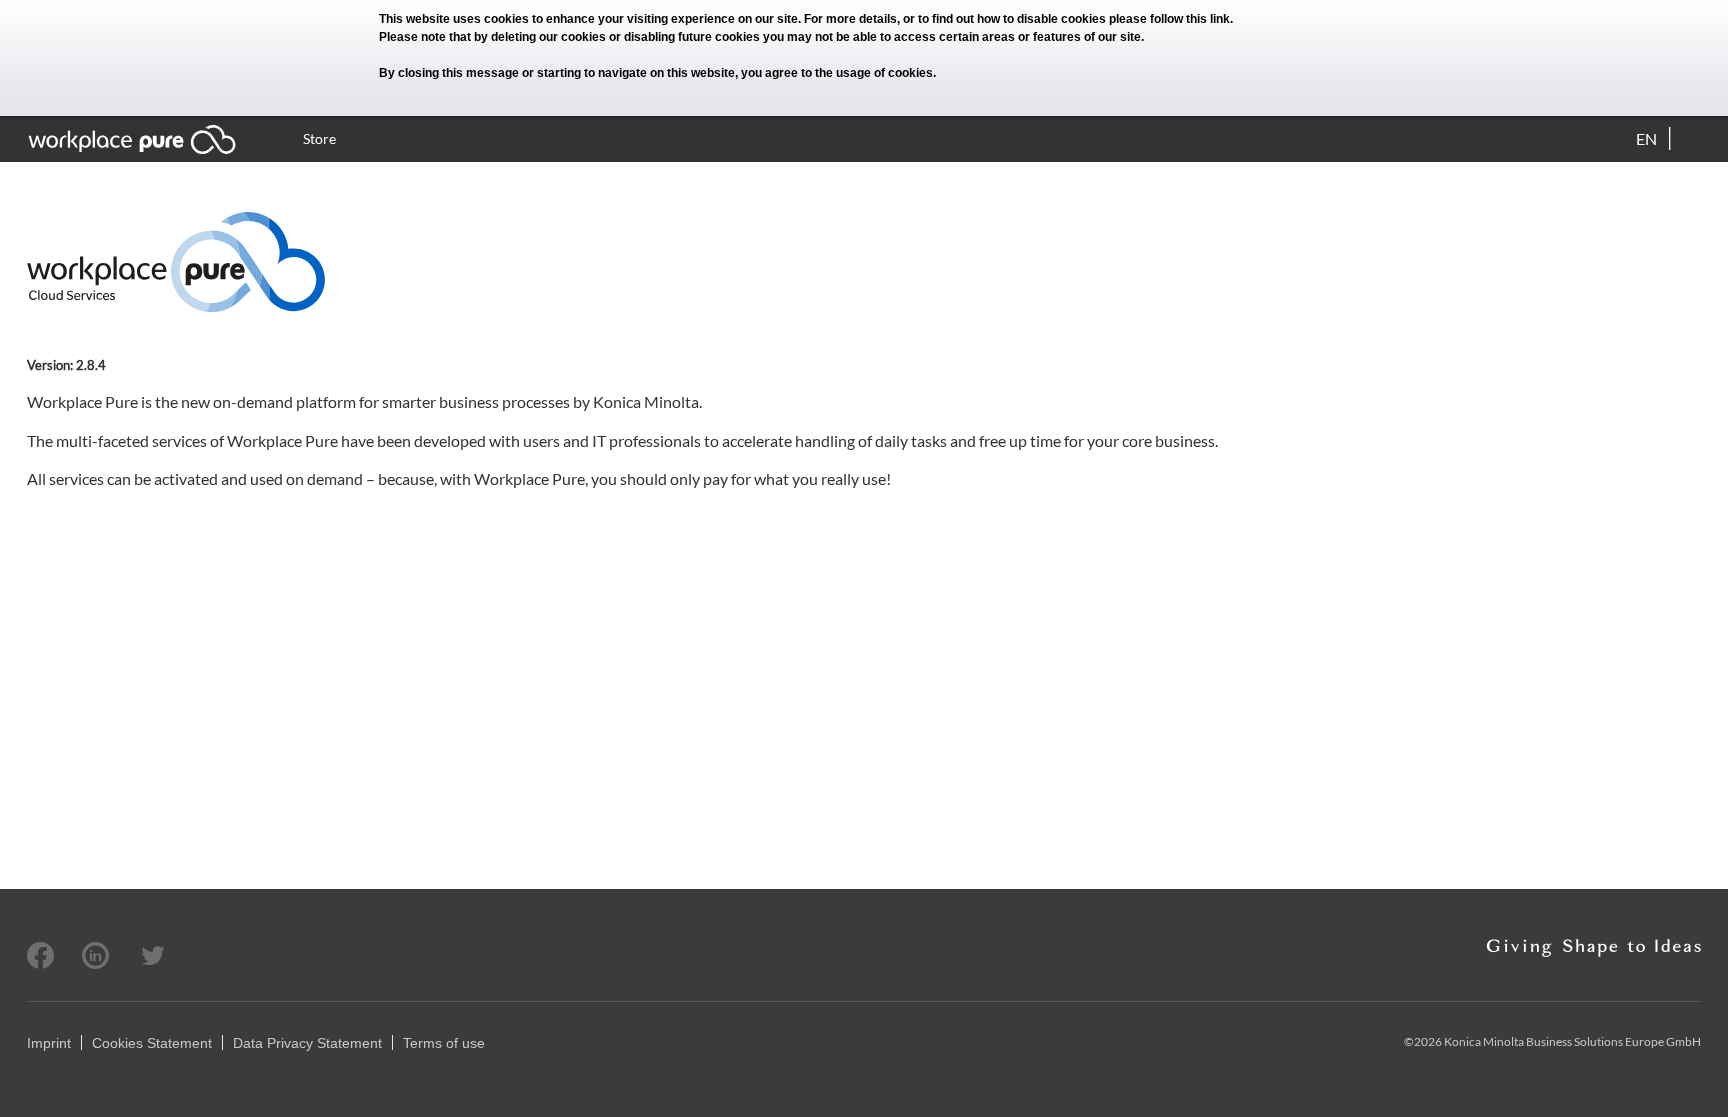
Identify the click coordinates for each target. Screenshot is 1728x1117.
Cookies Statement (152, 1043)
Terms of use (444, 1043)
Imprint (49, 1043)
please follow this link (1169, 19)
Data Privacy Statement (307, 1043)
